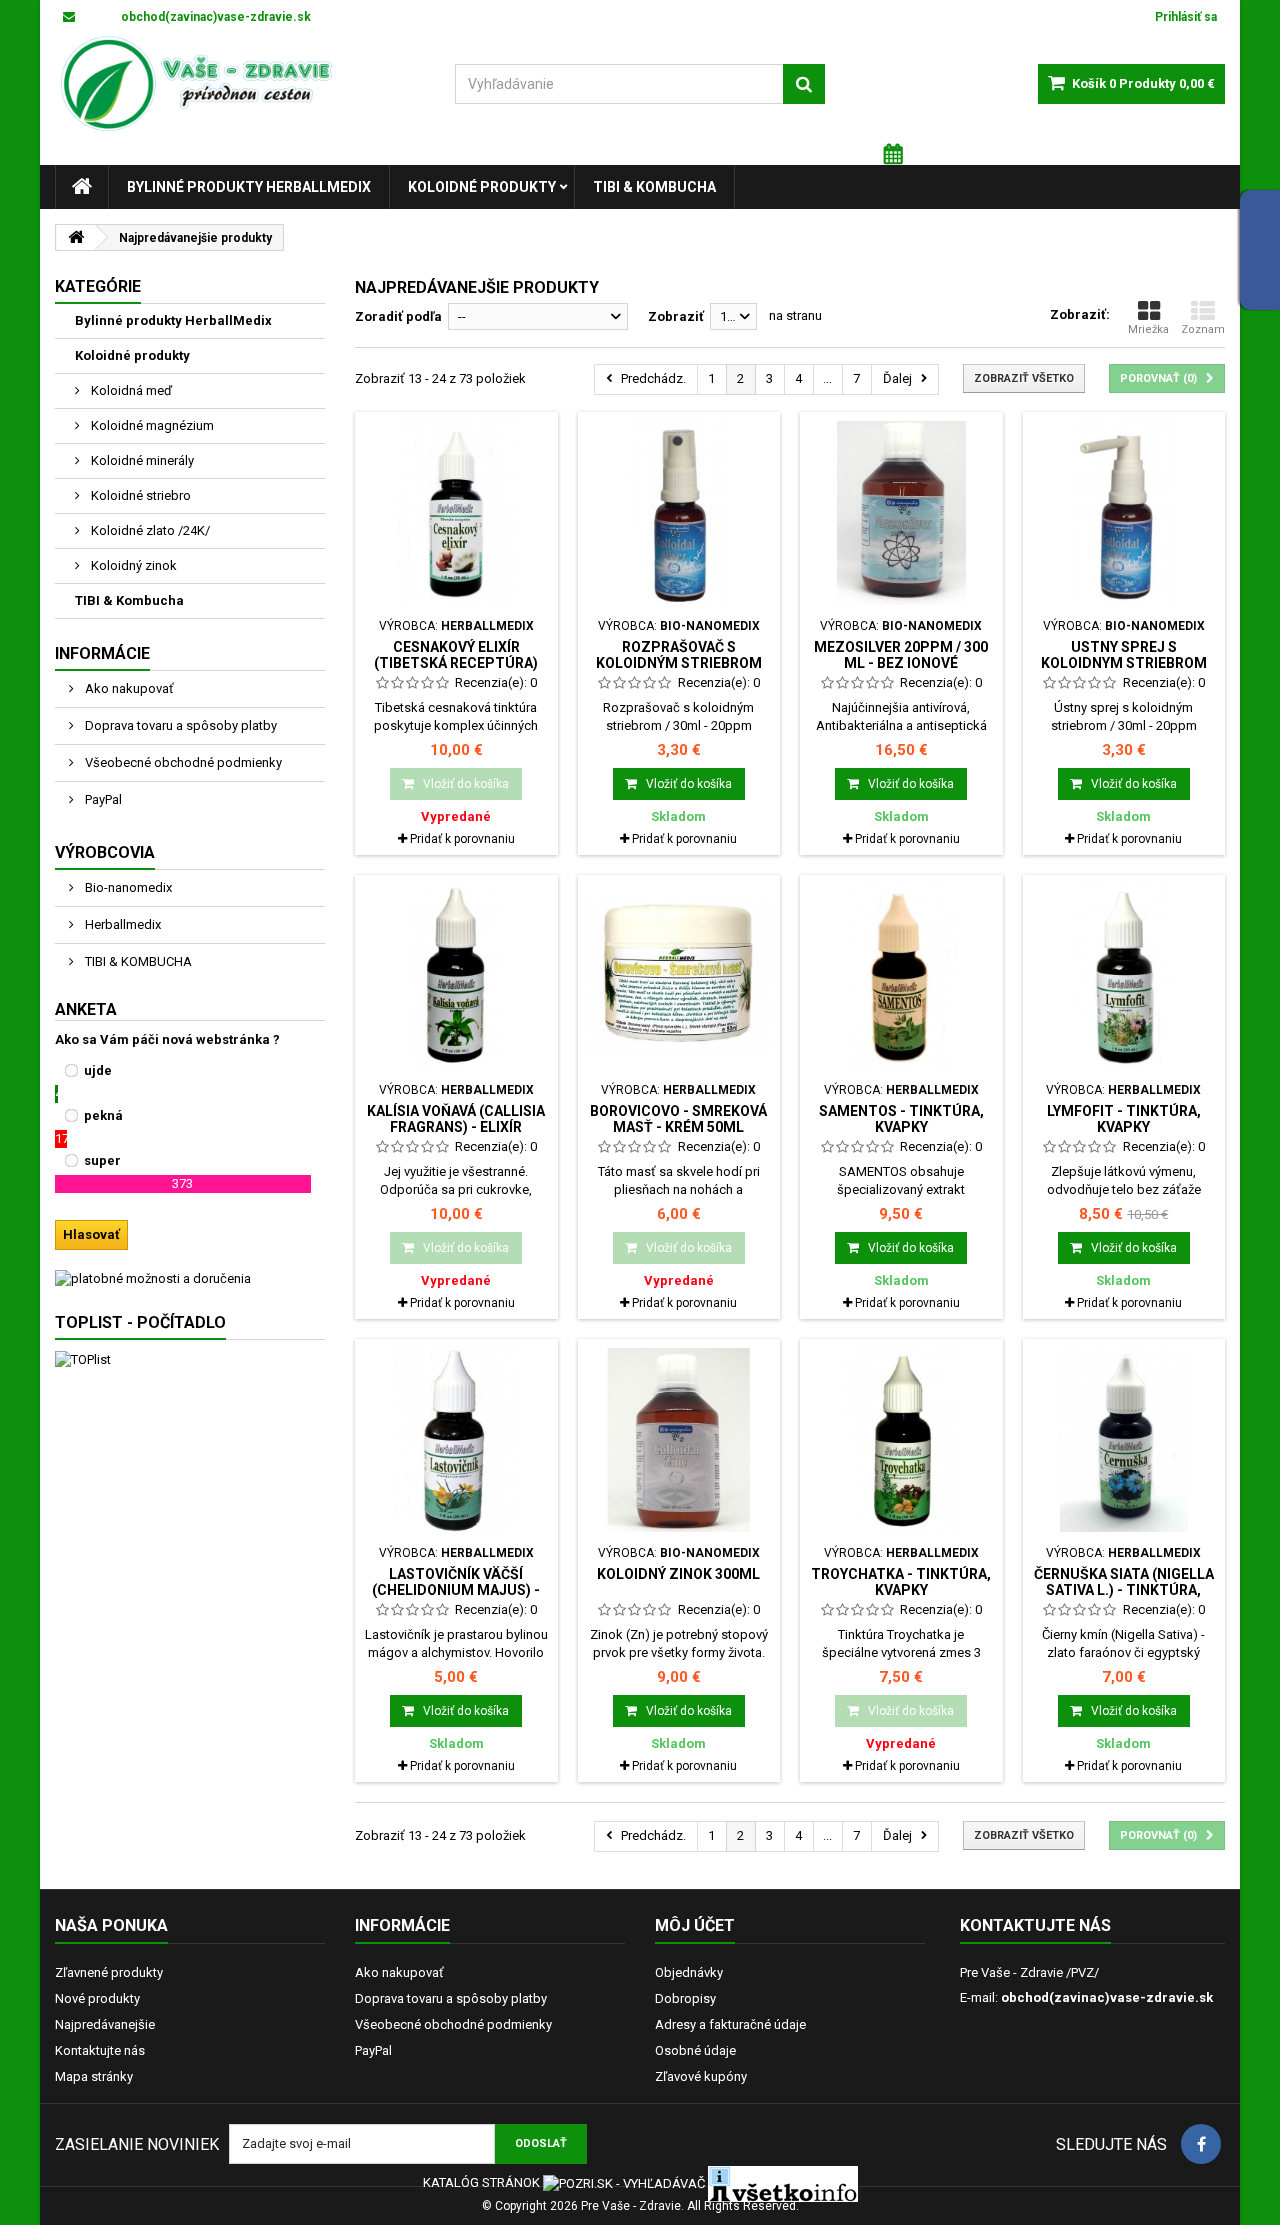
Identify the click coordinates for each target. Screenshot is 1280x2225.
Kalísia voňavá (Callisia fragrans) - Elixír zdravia (456, 1127)
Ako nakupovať (128, 688)
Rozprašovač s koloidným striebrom (679, 655)
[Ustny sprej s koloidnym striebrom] (1124, 513)
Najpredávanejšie (105, 2024)
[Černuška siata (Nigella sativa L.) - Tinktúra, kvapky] (1124, 1440)
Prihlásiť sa (1186, 17)
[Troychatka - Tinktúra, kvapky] (901, 1440)
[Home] (82, 187)
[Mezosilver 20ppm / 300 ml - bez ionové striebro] (901, 513)
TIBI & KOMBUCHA (137, 961)
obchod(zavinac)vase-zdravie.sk (1107, 1997)
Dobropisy (685, 1998)
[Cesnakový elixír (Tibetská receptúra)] (456, 513)
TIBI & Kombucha (654, 187)
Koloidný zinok (132, 565)
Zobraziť (676, 316)
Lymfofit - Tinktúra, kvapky (1124, 1119)
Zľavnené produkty (109, 1972)
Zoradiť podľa (398, 316)
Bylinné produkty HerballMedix (249, 187)
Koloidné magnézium (151, 425)
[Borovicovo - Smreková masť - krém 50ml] (679, 976)
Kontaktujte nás (100, 2050)
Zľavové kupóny (701, 2076)
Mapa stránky (94, 2076)
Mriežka (1148, 329)
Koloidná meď (130, 390)
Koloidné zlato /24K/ (149, 530)
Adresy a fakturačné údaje (730, 2024)
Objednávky (689, 1972)
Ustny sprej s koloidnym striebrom (1124, 655)
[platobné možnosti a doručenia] (190, 1279)
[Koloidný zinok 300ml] (679, 1440)
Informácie (102, 653)
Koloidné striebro (139, 495)
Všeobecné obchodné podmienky (182, 762)
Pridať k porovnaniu (462, 839)
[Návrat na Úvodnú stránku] (76, 237)
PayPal (102, 799)
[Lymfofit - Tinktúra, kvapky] (1124, 976)
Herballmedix (121, 924)
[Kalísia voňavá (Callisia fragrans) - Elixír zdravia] (456, 976)
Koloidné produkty (482, 187)
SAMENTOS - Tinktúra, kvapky (901, 1119)
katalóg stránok (481, 2182)
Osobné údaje (695, 2050)
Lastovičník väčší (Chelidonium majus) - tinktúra (456, 1590)
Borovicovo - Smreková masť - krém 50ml (678, 1119)
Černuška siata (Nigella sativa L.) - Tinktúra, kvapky (1124, 1590)
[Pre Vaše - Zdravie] (240, 84)
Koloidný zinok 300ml (678, 1574)
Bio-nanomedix (127, 887)
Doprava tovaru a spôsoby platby (179, 725)
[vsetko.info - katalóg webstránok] (783, 2182)
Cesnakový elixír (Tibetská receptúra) (456, 655)
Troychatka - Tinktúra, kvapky (901, 1582)
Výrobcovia (105, 852)
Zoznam (1203, 329)
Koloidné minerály (141, 460)
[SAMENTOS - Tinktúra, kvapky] (901, 976)
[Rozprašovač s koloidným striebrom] (679, 513)
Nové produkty (97, 1998)
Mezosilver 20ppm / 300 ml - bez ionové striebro (901, 663)
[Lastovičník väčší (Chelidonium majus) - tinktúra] (456, 1440)
